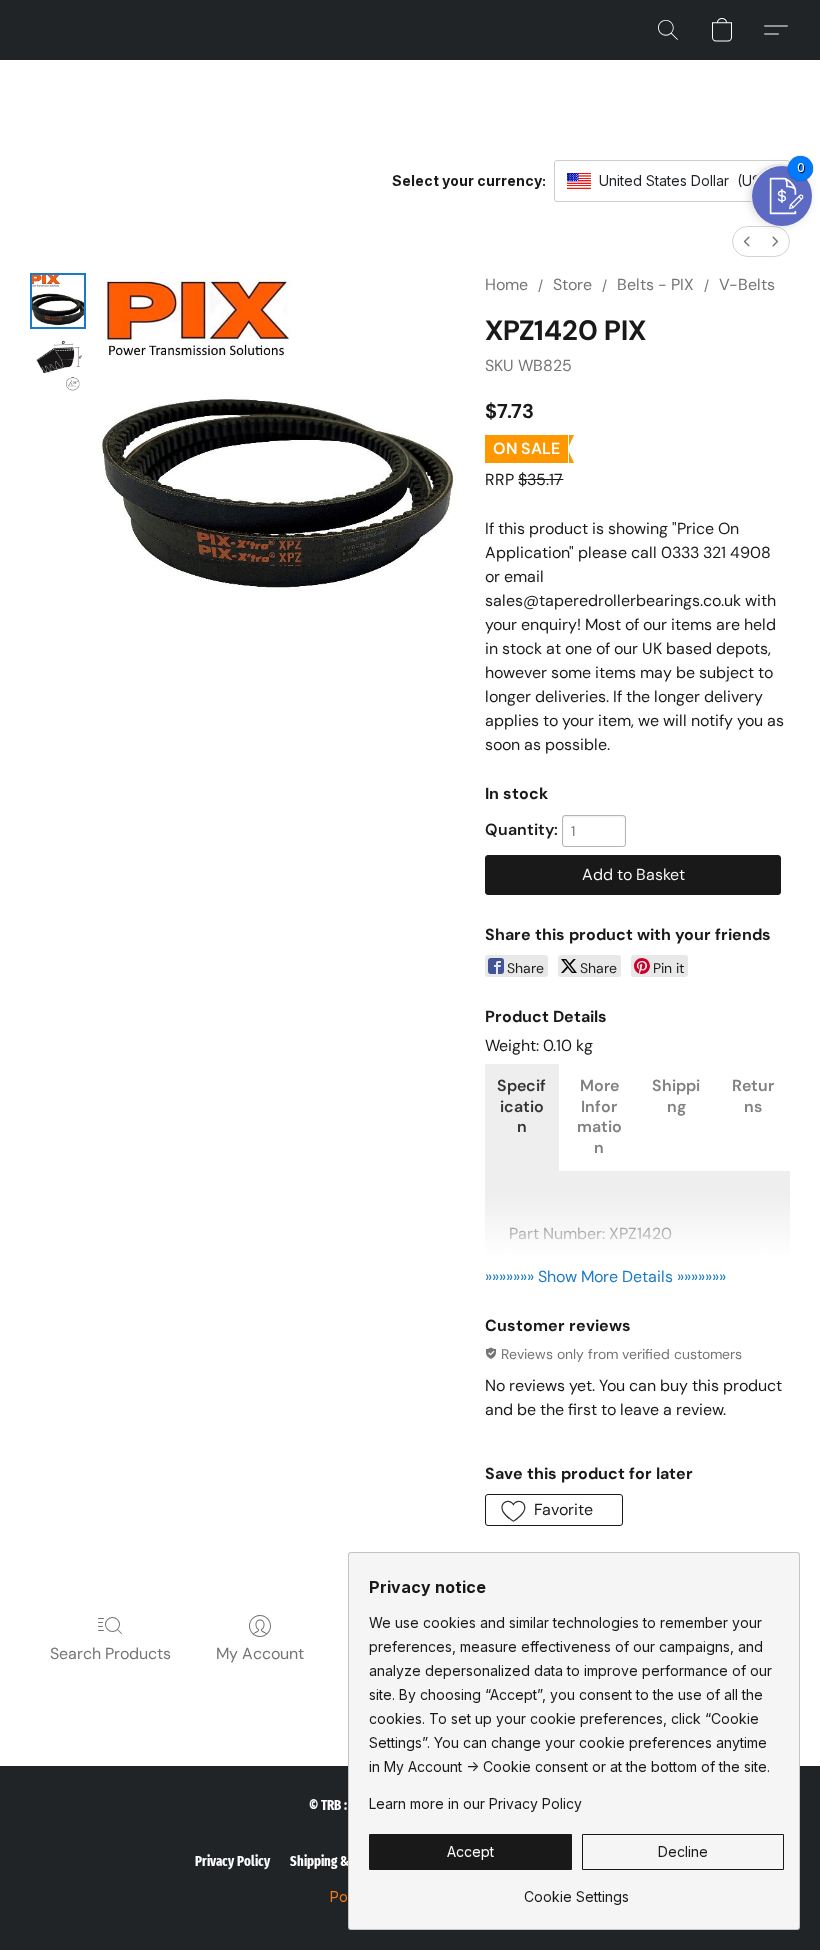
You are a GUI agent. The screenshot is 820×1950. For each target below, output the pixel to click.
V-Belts (747, 284)
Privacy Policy (232, 1861)
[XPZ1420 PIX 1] (58, 365)
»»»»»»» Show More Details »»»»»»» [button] (605, 1276)
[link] (576, 1889)
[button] (668, 30)
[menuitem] (747, 241)
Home (506, 284)
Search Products (110, 1653)
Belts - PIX (655, 284)
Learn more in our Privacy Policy (475, 1803)
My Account (260, 1653)
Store (572, 284)
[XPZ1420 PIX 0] (58, 301)
